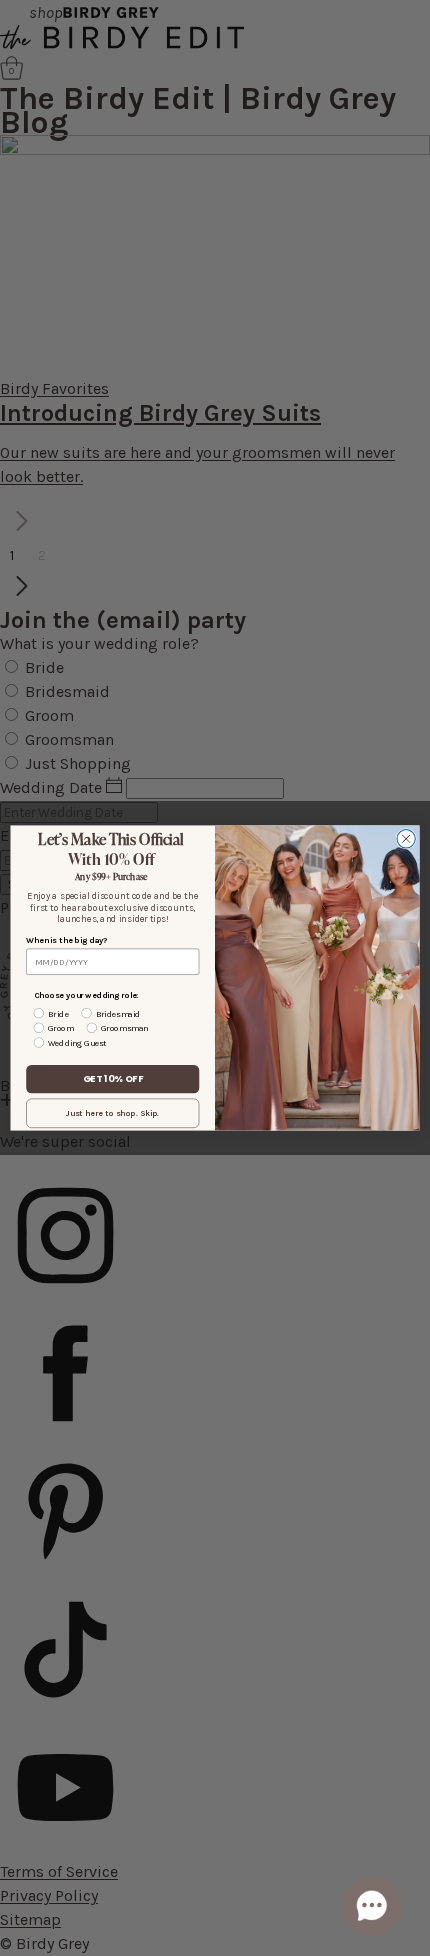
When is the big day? (67, 941)
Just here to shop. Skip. (112, 1113)
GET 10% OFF (113, 1078)
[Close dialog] (406, 839)
